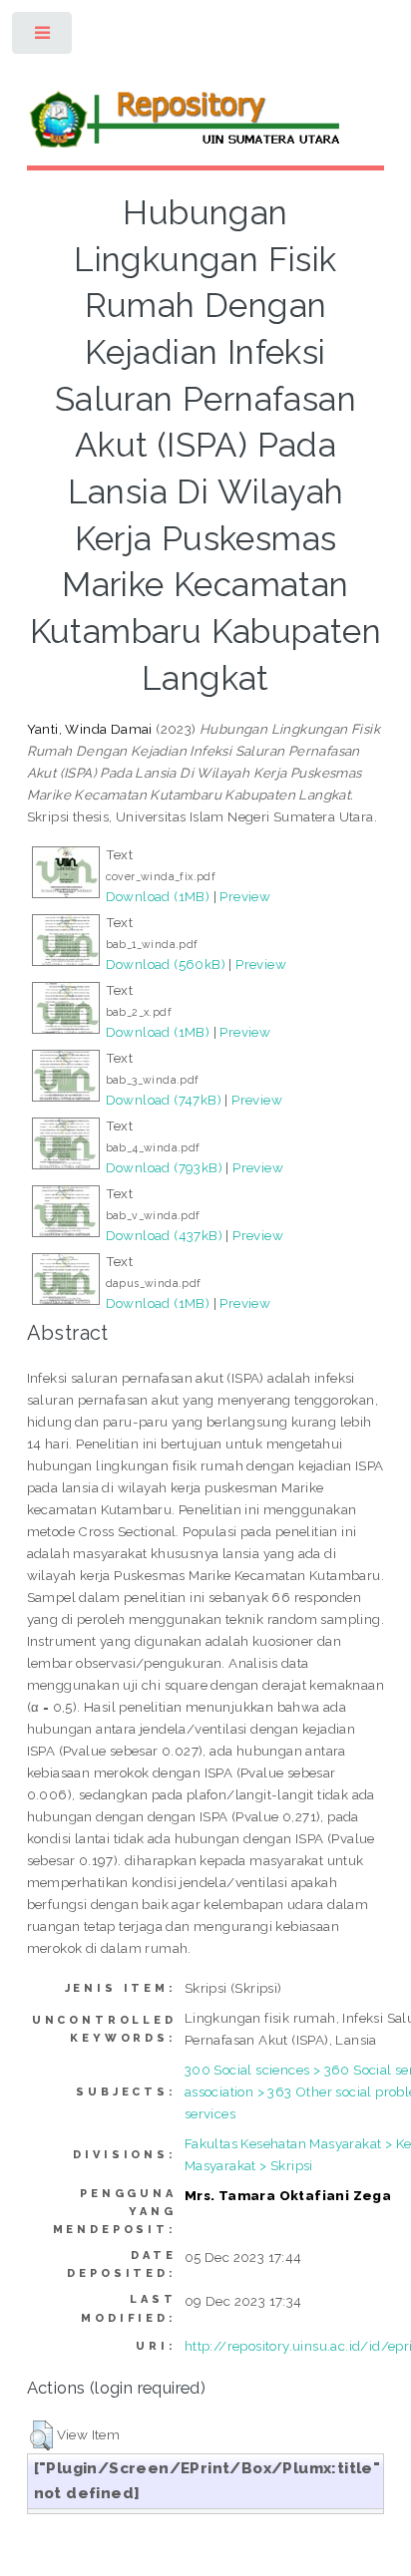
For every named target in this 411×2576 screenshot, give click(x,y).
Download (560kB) (166, 964)
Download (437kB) (164, 1235)
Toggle (43, 37)
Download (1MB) (158, 896)
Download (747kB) (164, 1100)
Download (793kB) (164, 1167)
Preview (245, 896)
